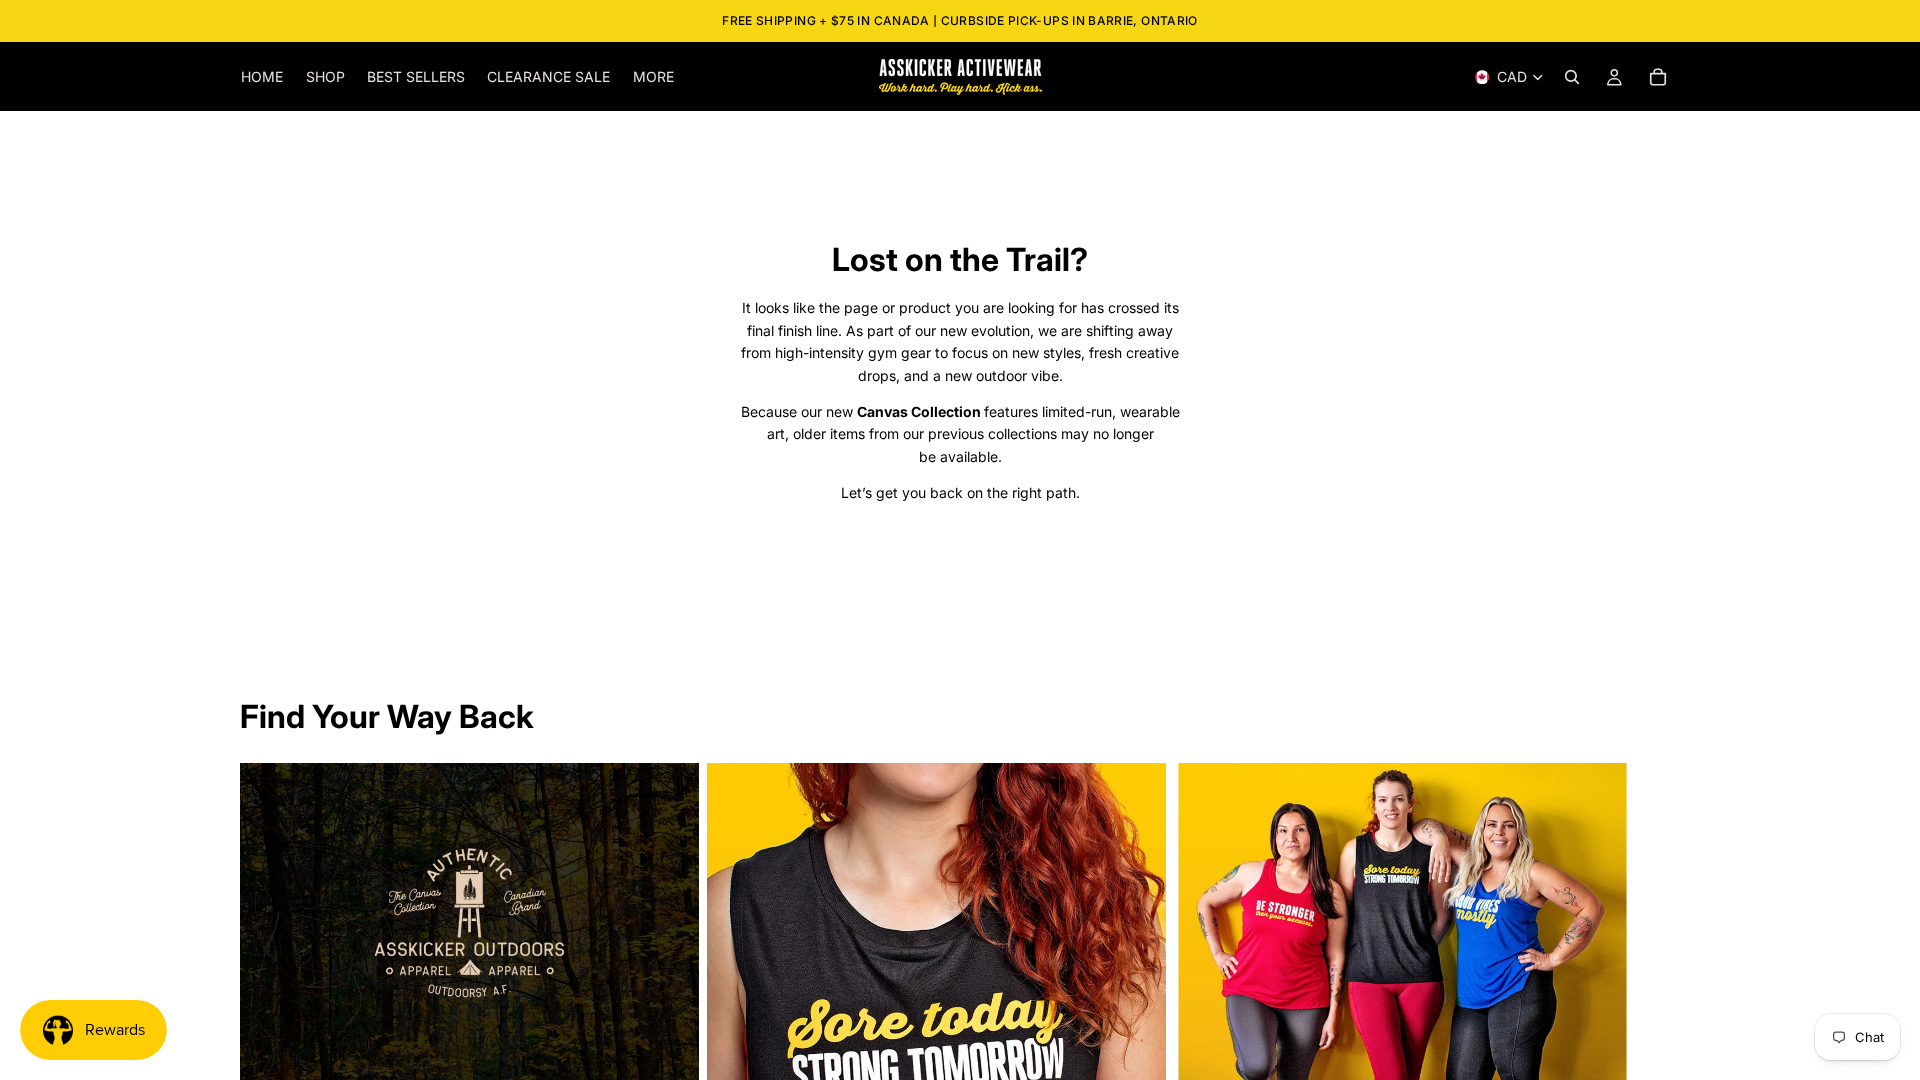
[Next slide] (1658, 1007)
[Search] (1572, 77)
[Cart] (1658, 77)
